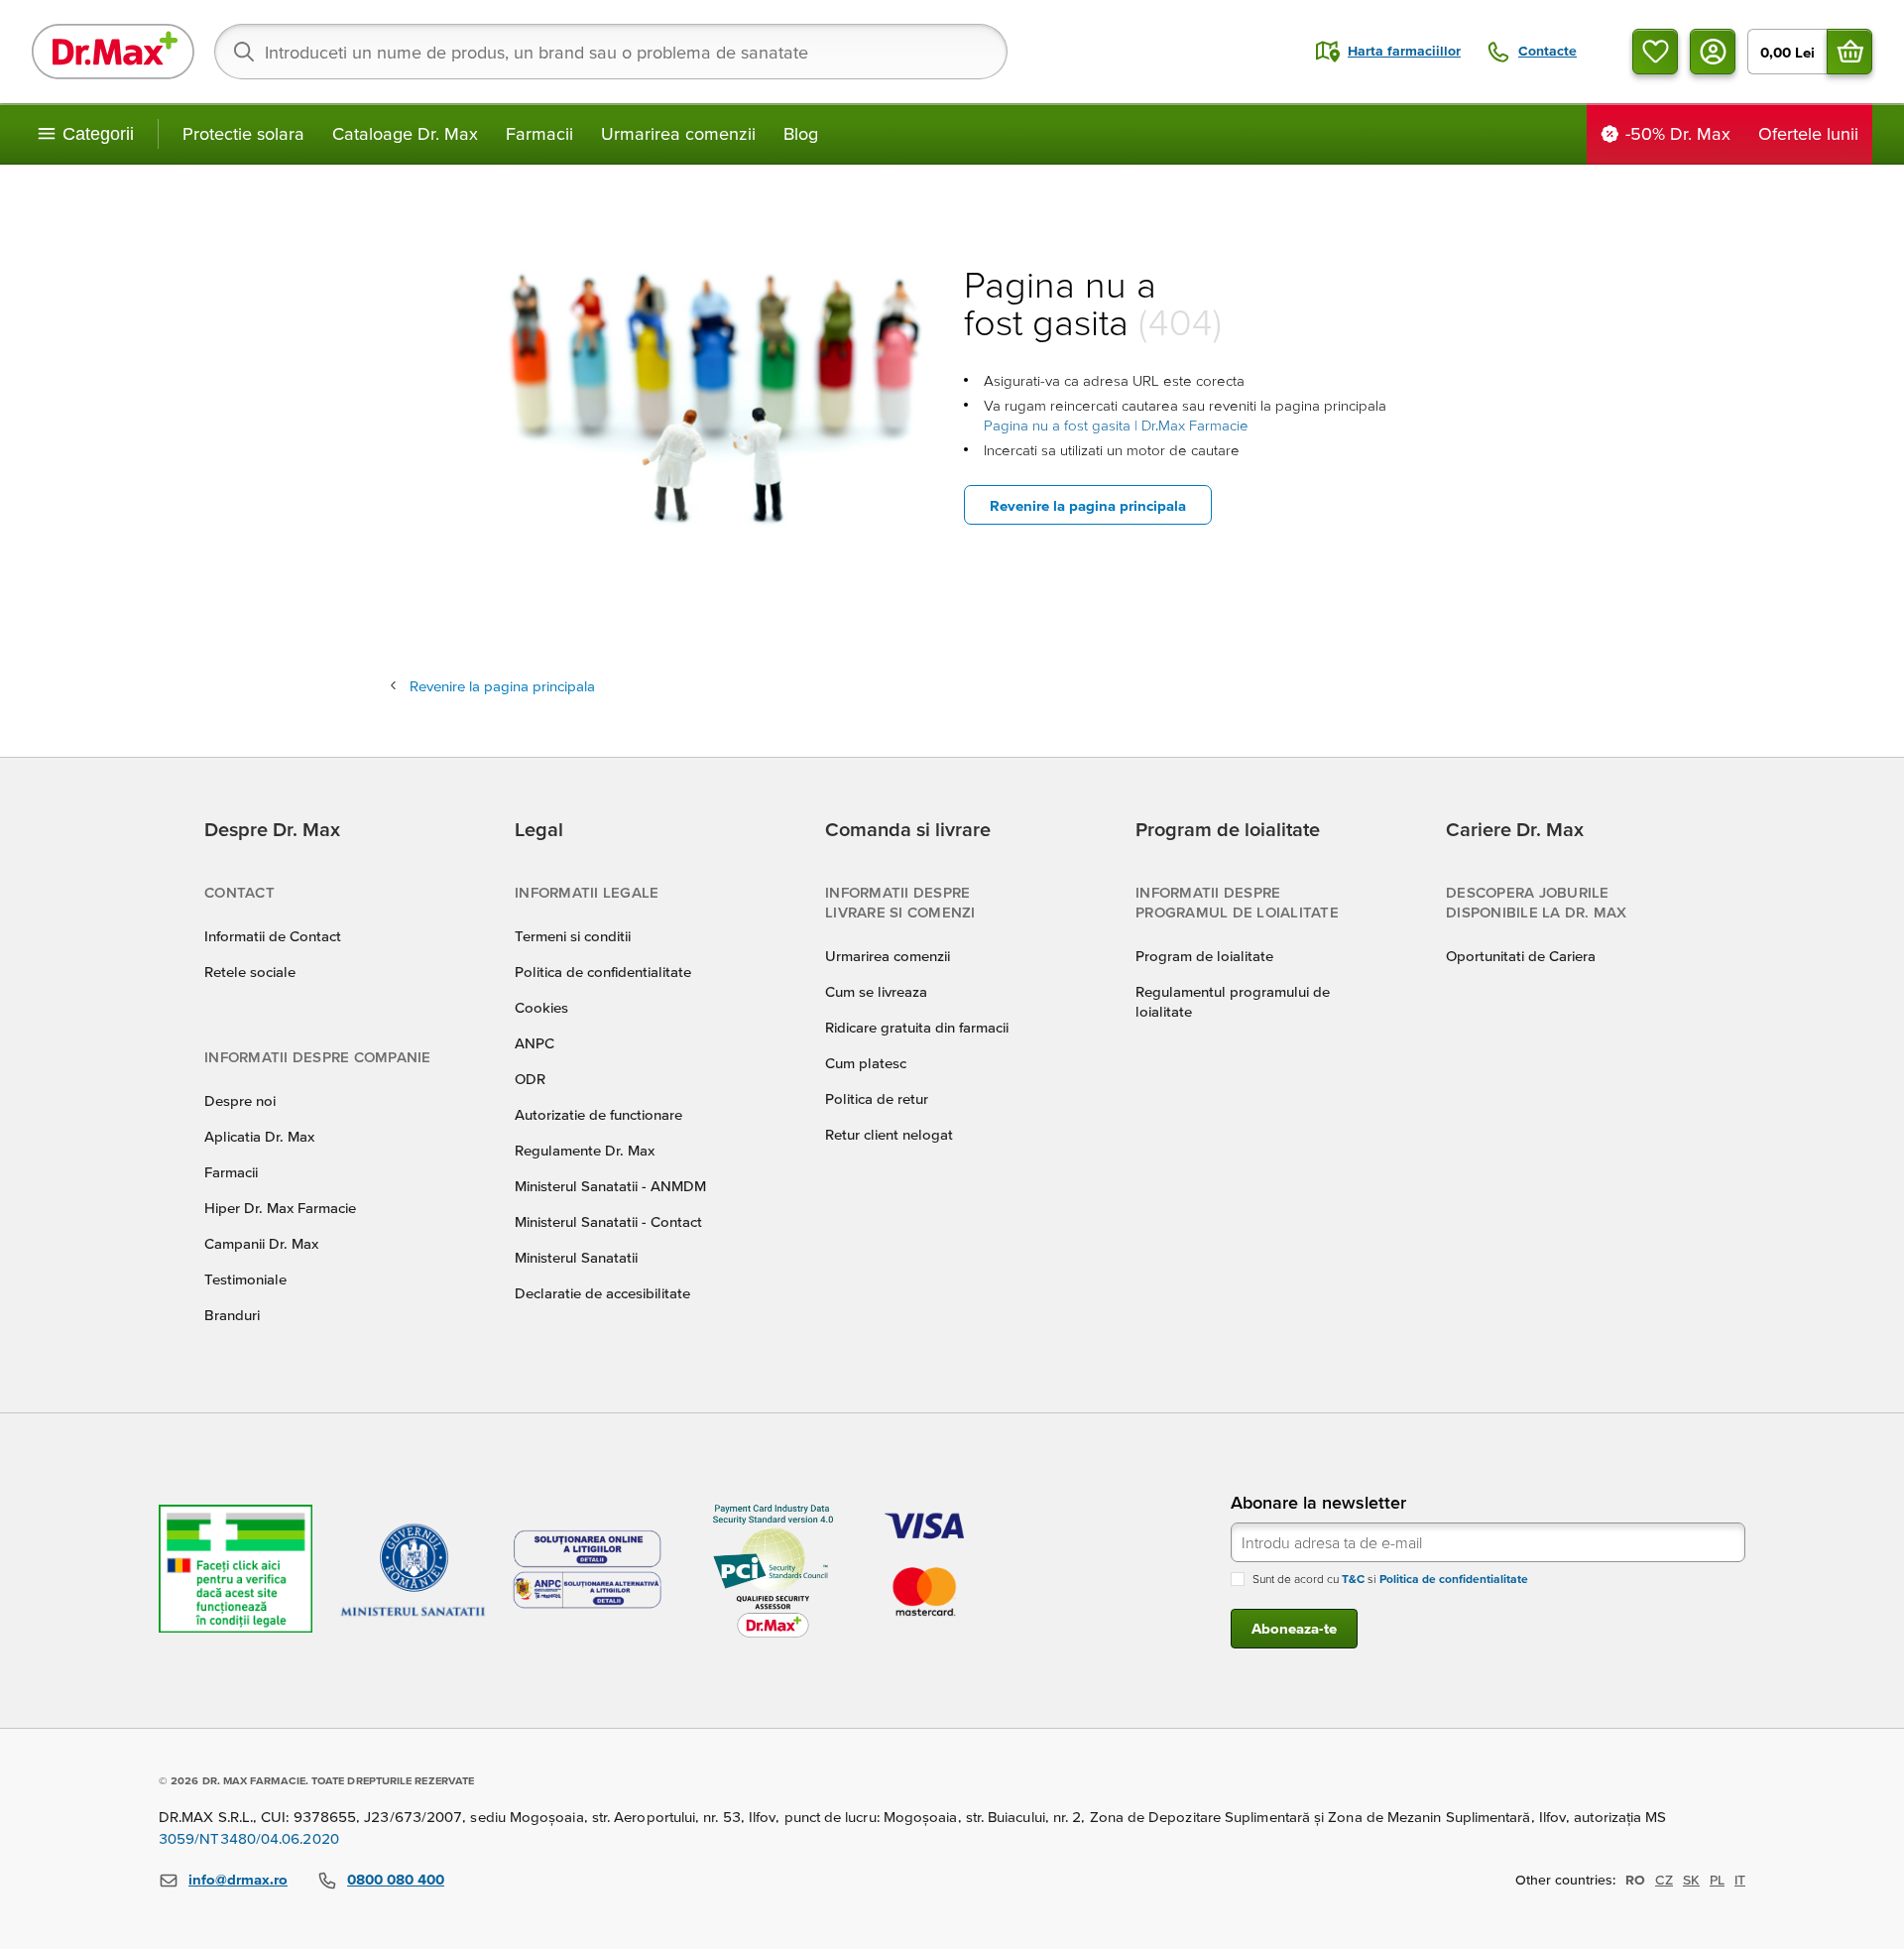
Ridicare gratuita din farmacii (917, 1027)
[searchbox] (611, 52)
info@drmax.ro (238, 1879)
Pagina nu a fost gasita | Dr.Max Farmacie (1116, 425)
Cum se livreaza (876, 991)
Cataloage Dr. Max (405, 133)
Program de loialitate (1204, 956)
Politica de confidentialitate (603, 972)
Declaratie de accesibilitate (602, 1293)
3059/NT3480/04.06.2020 (249, 1838)
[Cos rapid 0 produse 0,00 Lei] (1849, 52)
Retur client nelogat (889, 1134)
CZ (1664, 1880)
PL (1717, 1880)
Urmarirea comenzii (678, 133)
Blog (801, 133)
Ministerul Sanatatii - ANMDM (610, 1186)
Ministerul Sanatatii (576, 1257)
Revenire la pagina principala (1088, 505)
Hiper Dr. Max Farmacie (280, 1208)
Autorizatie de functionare (598, 1114)
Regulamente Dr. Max (585, 1150)
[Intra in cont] (1713, 52)
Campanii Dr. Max (261, 1243)
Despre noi (240, 1100)
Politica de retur (877, 1098)
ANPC (535, 1043)
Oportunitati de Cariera (1521, 956)
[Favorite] (1655, 52)
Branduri (232, 1315)
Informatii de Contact (273, 936)
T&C (1353, 1579)
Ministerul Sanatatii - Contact (608, 1221)
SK (1691, 1880)
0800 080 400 (396, 1879)
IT (1740, 1880)
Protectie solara (243, 133)
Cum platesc (866, 1063)
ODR (530, 1079)
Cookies (541, 1007)
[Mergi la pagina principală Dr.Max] (113, 52)
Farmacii (539, 133)
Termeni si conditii (573, 936)
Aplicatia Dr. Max (259, 1136)
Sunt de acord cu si (1390, 1579)
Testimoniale (245, 1279)
